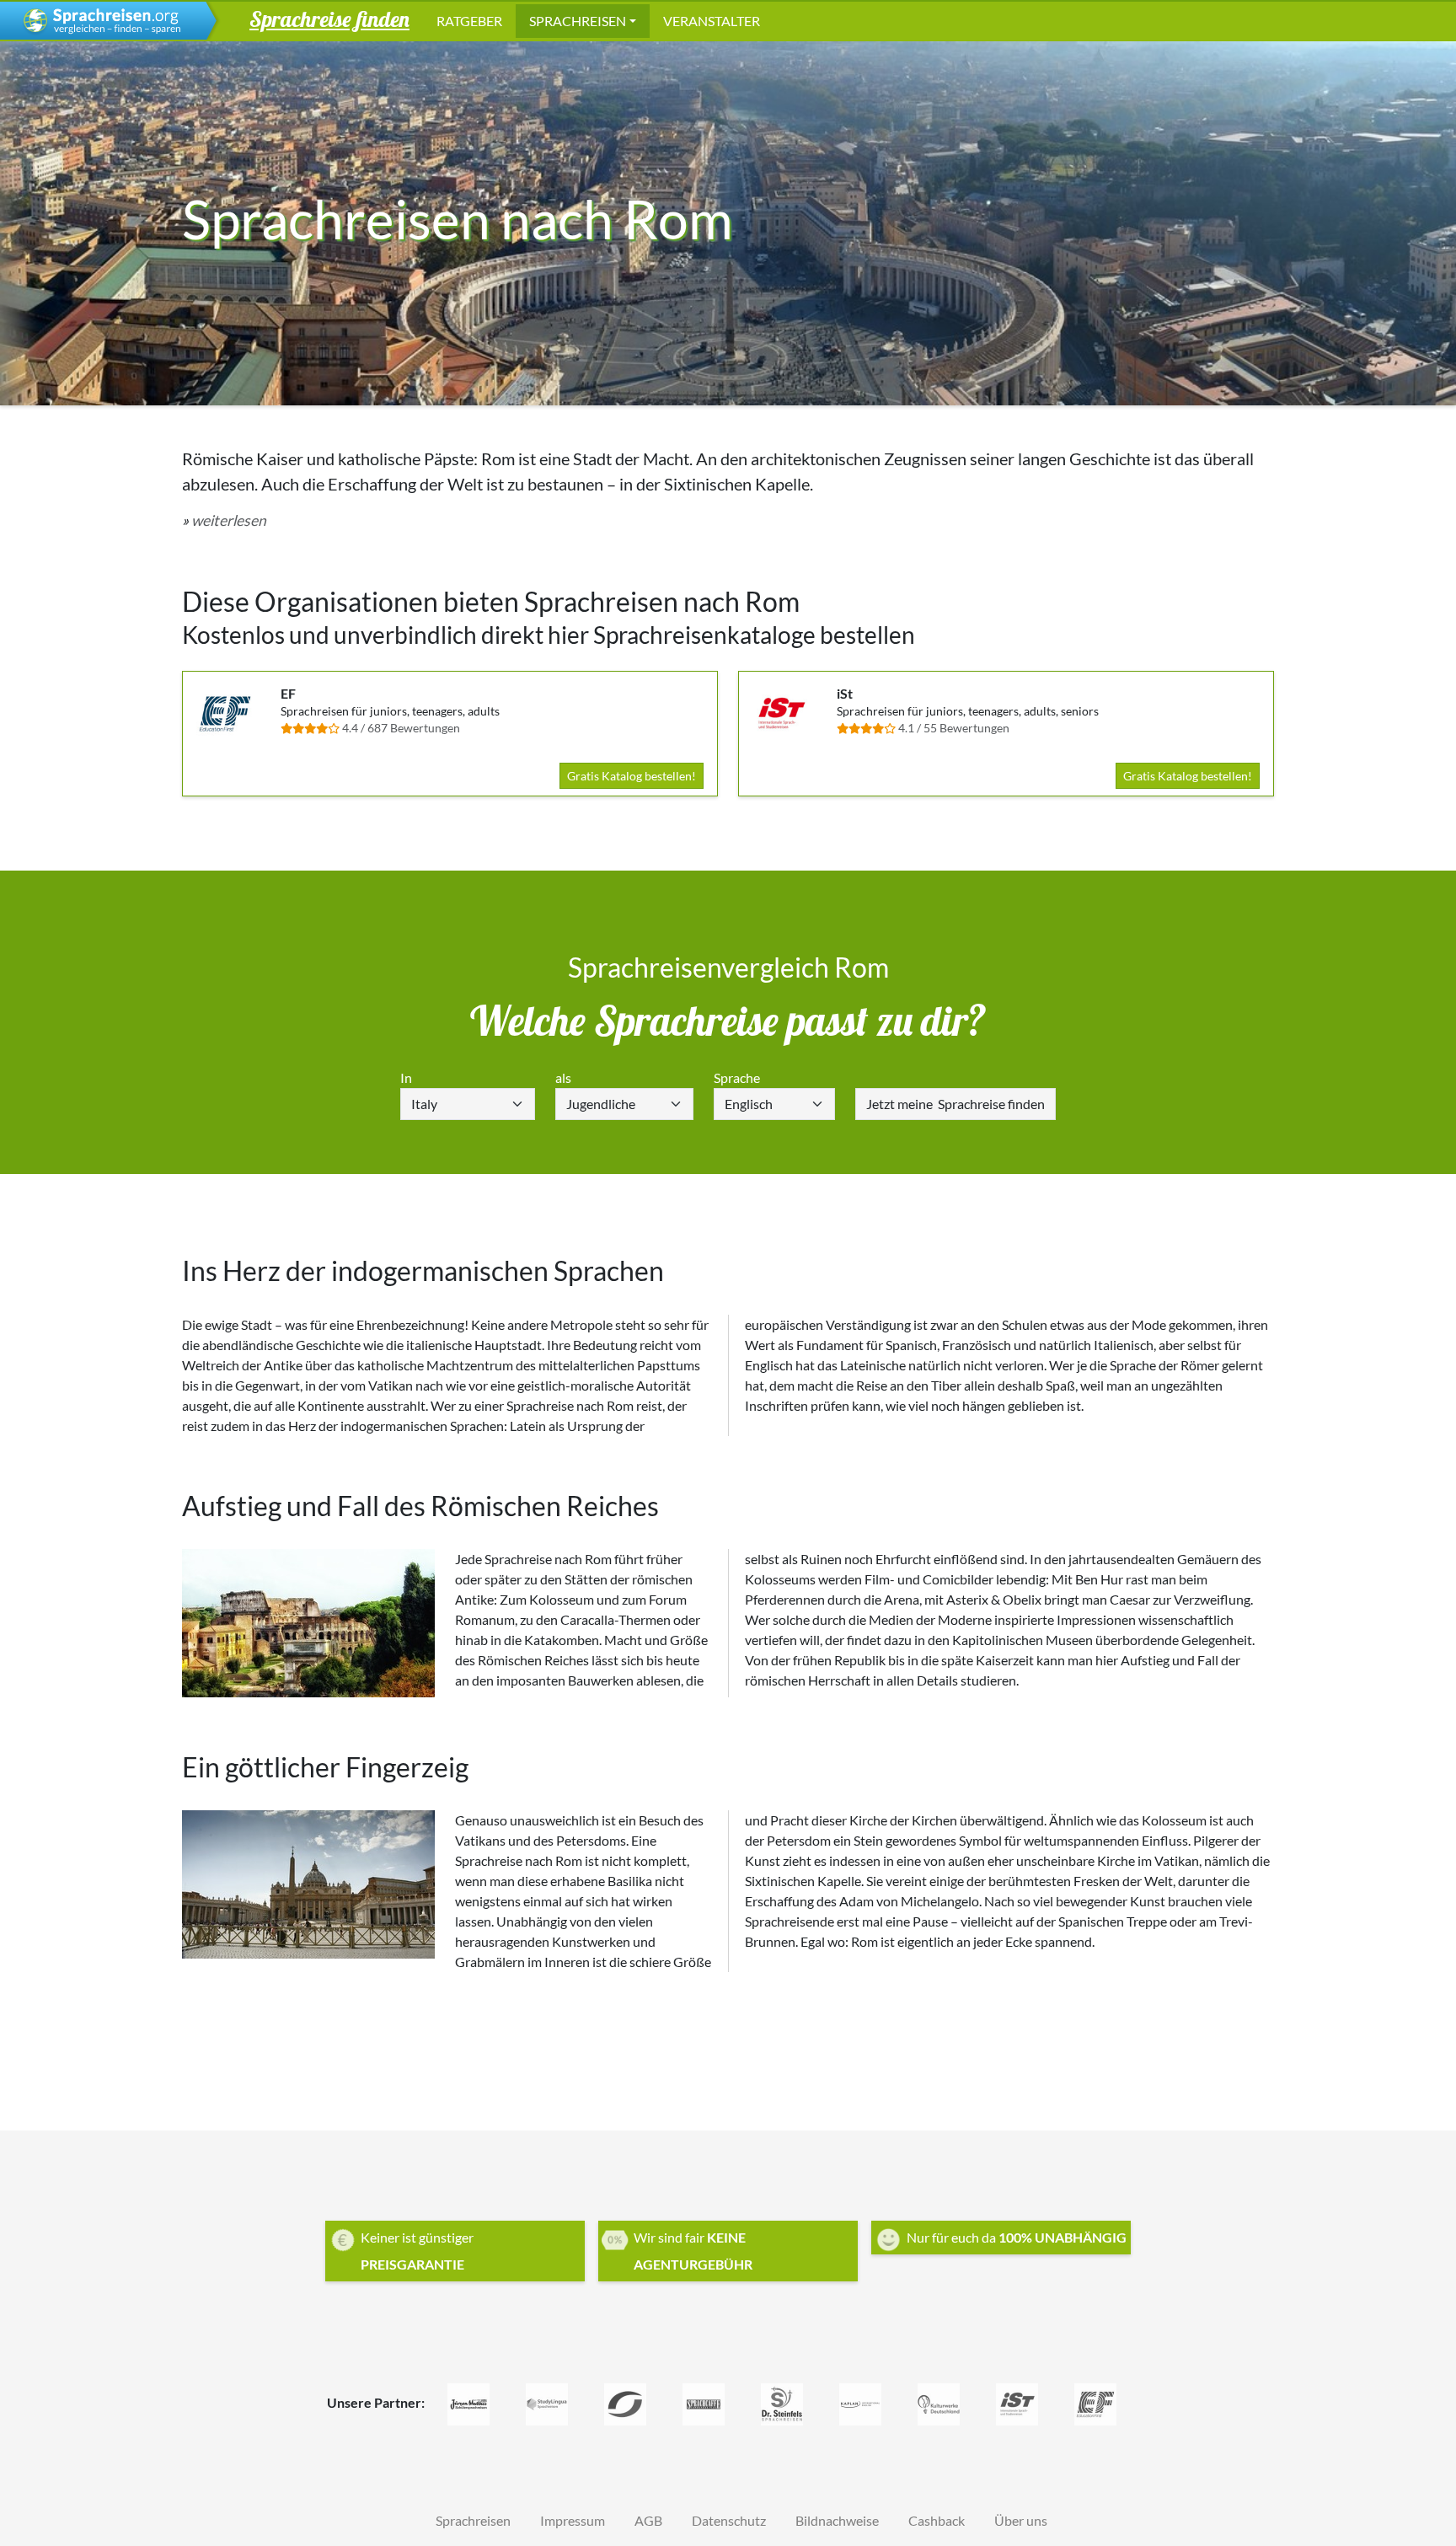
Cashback (937, 2520)
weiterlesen (229, 520)
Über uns (1021, 2520)
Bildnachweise (837, 2520)
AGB (648, 2520)
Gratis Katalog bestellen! (632, 776)
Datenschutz (729, 2520)
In (406, 1077)
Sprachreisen (578, 21)
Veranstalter (712, 21)
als (563, 1077)
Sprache (737, 1077)
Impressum (573, 2520)
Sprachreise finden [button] (329, 19)
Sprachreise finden (955, 1104)
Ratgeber (469, 21)
